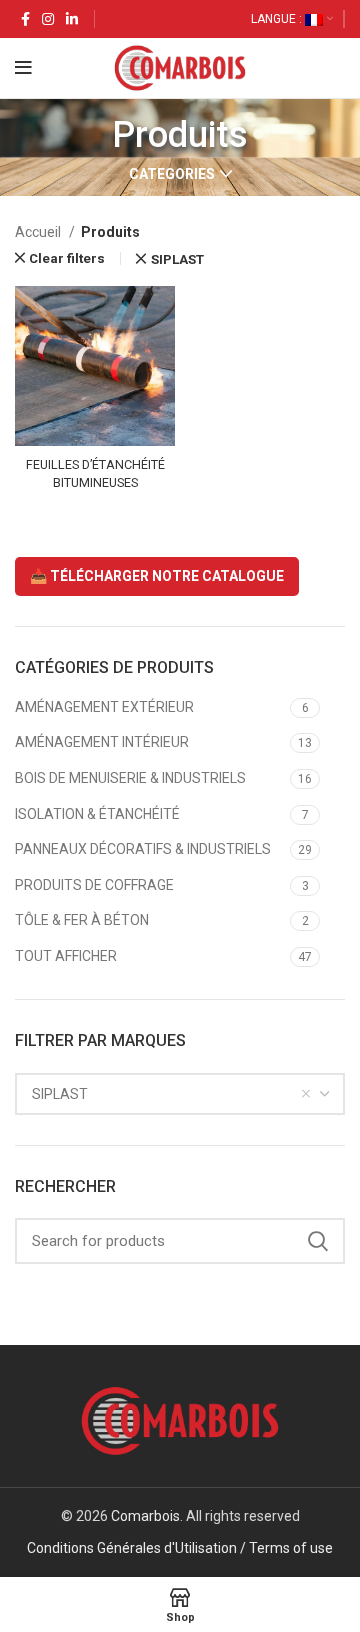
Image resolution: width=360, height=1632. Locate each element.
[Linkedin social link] (72, 19)
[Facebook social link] (25, 19)
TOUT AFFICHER (66, 956)
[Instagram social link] (48, 19)
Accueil (39, 232)
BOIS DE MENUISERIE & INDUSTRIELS (130, 778)
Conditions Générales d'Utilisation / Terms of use (180, 1548)
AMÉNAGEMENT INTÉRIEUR (102, 742)
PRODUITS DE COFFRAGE (94, 885)
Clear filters (67, 258)
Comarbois (145, 1516)
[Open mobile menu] (23, 68)
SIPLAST (177, 259)
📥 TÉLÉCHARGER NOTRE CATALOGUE (157, 576)
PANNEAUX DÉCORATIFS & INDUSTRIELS (143, 849)
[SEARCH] (318, 1241)
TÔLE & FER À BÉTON (82, 920)
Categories (172, 174)
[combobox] (180, 1094)
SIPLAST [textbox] (60, 1094)
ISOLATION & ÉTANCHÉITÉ (97, 814)
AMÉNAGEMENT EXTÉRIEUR (104, 707)
